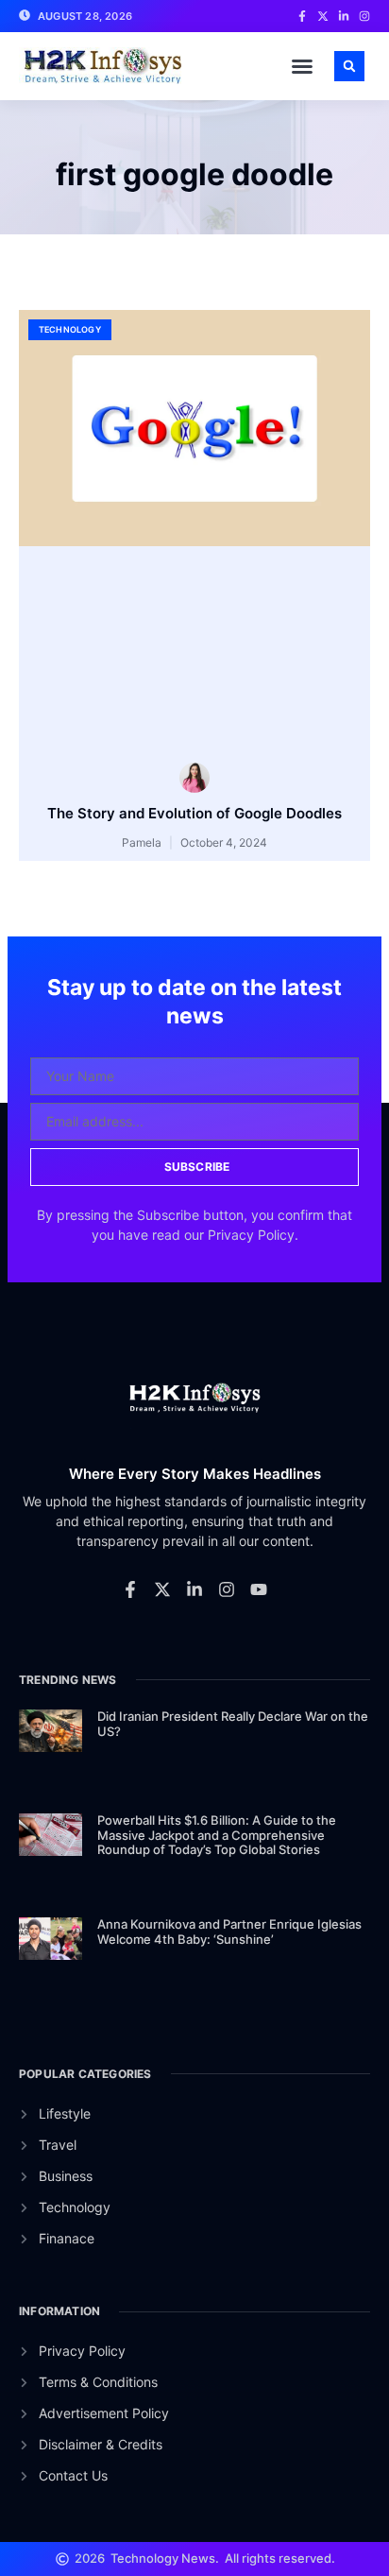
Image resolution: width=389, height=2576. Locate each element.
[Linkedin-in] (194, 1589)
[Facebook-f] (130, 1589)
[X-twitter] (162, 1589)
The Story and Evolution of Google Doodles (194, 813)
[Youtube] (259, 1589)
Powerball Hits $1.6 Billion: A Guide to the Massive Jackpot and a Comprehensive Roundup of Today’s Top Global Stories (217, 1835)
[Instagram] (227, 1589)
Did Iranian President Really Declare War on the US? (233, 1724)
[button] (302, 66)
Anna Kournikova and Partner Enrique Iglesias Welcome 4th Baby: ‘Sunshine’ (229, 1932)
